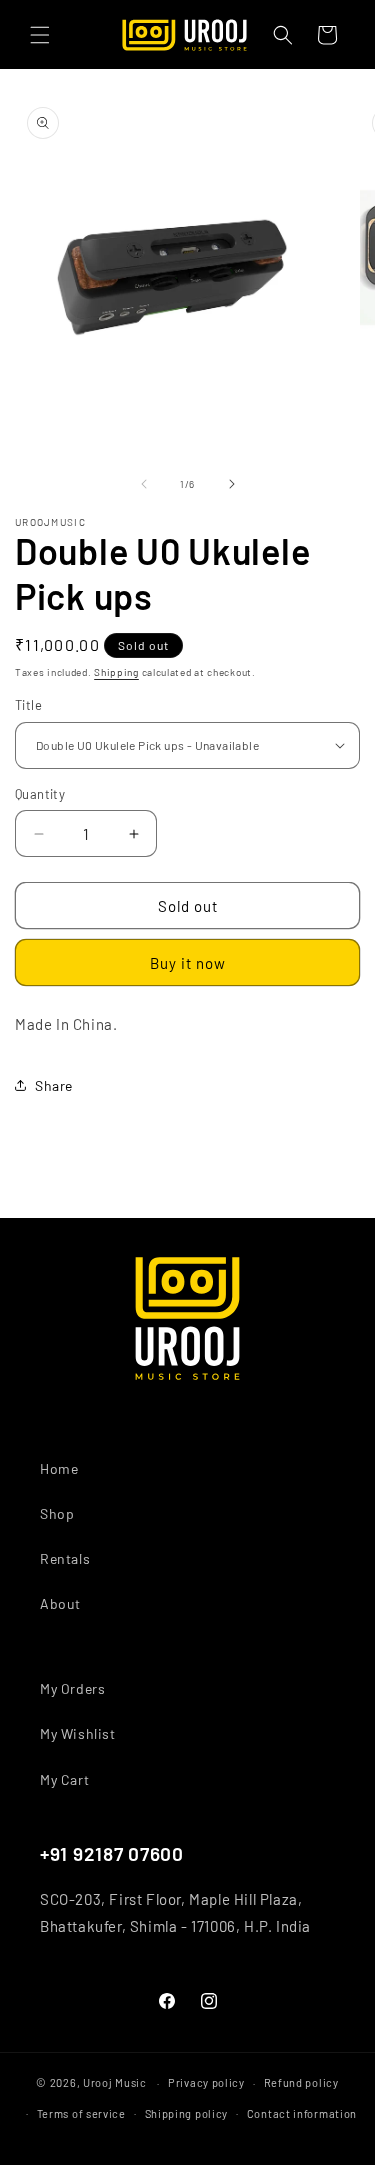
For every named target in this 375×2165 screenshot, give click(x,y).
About (60, 1603)
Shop (57, 1513)
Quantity (40, 794)
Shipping (116, 672)
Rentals (65, 1558)
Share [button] (54, 1085)
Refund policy (301, 2082)
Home (59, 1468)
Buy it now (188, 963)
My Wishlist (78, 1733)
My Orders (72, 1688)
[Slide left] (144, 484)
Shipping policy (187, 2113)
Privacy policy (206, 2082)
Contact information (302, 2113)
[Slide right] (232, 484)
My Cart (64, 1779)
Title (28, 705)
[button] (40, 35)
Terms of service (81, 2113)
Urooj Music (115, 2082)
